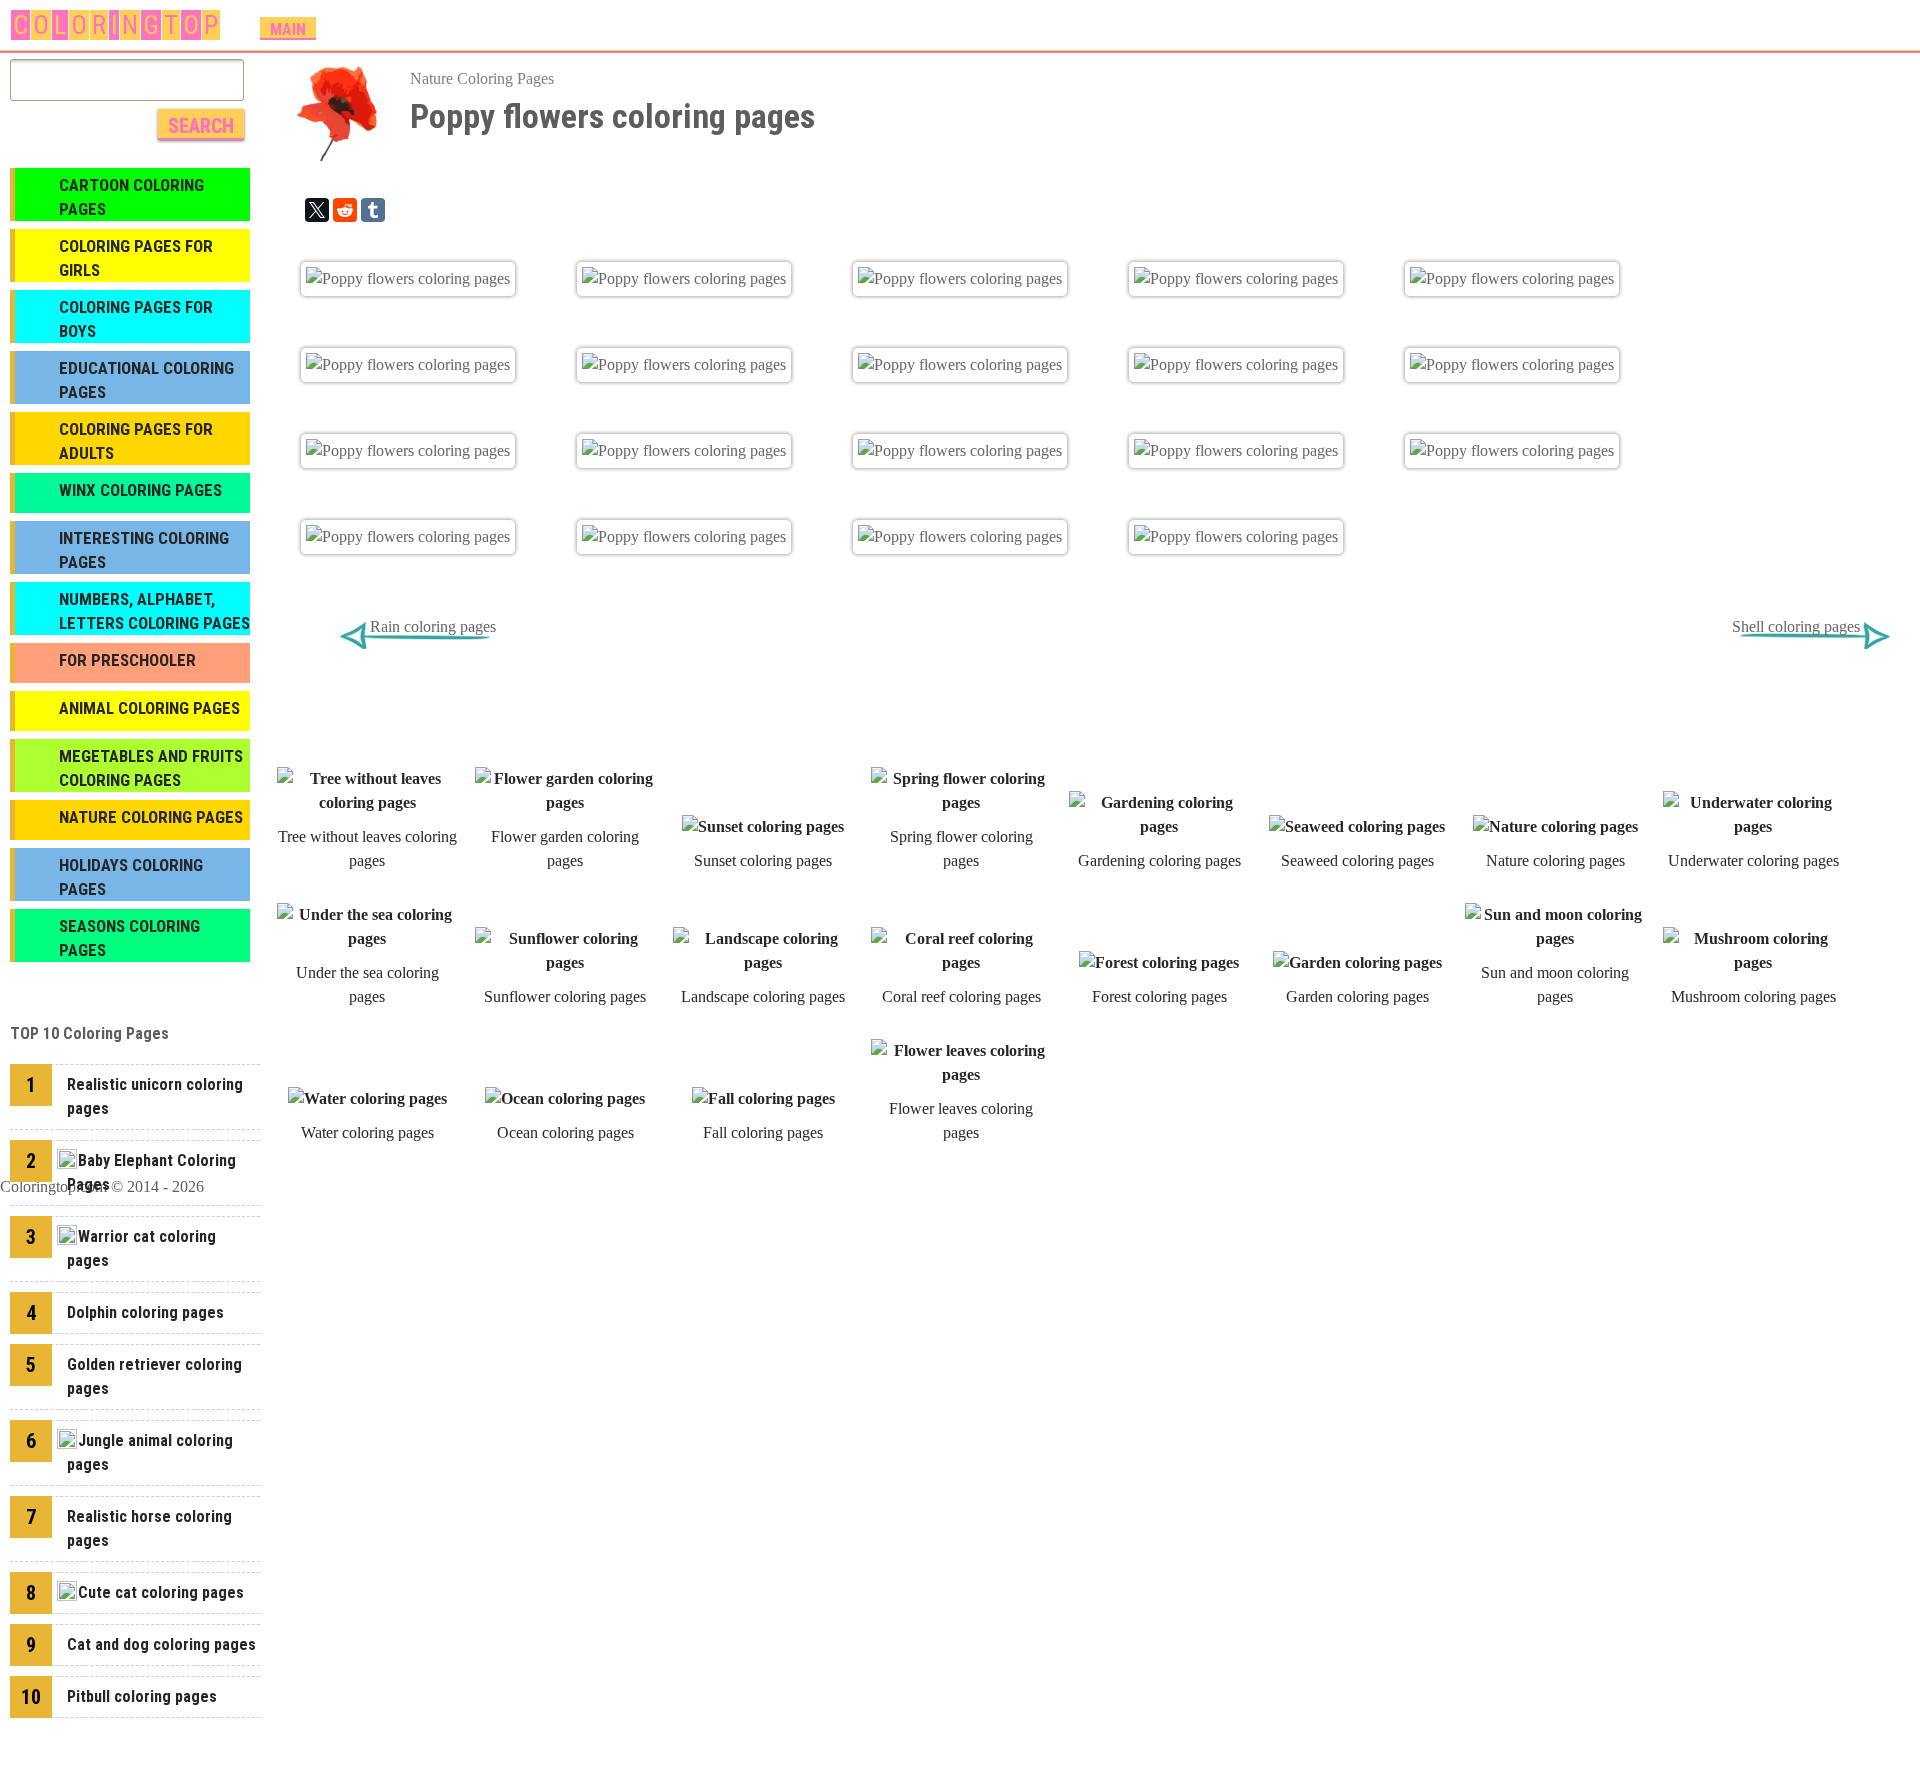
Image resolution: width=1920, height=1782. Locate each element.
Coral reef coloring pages (961, 996)
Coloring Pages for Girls (136, 258)
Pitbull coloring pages (142, 1696)
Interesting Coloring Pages (144, 550)
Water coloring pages (367, 1132)
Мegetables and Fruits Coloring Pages (151, 768)
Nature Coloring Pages (482, 78)
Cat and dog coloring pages (161, 1644)
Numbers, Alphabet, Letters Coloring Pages (154, 611)
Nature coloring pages (1555, 860)
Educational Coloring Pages (146, 380)
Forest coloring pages (1159, 996)
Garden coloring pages (1357, 996)
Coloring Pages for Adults (136, 441)
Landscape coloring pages (763, 996)
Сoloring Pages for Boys (136, 319)
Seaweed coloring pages (1357, 860)
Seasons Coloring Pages (129, 938)
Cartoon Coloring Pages (131, 197)
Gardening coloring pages (1159, 860)
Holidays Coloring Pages (131, 877)
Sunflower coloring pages (565, 996)
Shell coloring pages (1796, 626)
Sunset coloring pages (763, 860)
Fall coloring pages (763, 1132)
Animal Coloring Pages (149, 708)
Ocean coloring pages (565, 1132)
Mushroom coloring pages (1753, 996)
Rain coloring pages (433, 626)
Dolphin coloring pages (145, 1312)
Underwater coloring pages (1753, 860)
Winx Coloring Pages (140, 490)
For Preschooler (127, 660)
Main (288, 29)
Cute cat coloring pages (161, 1592)
